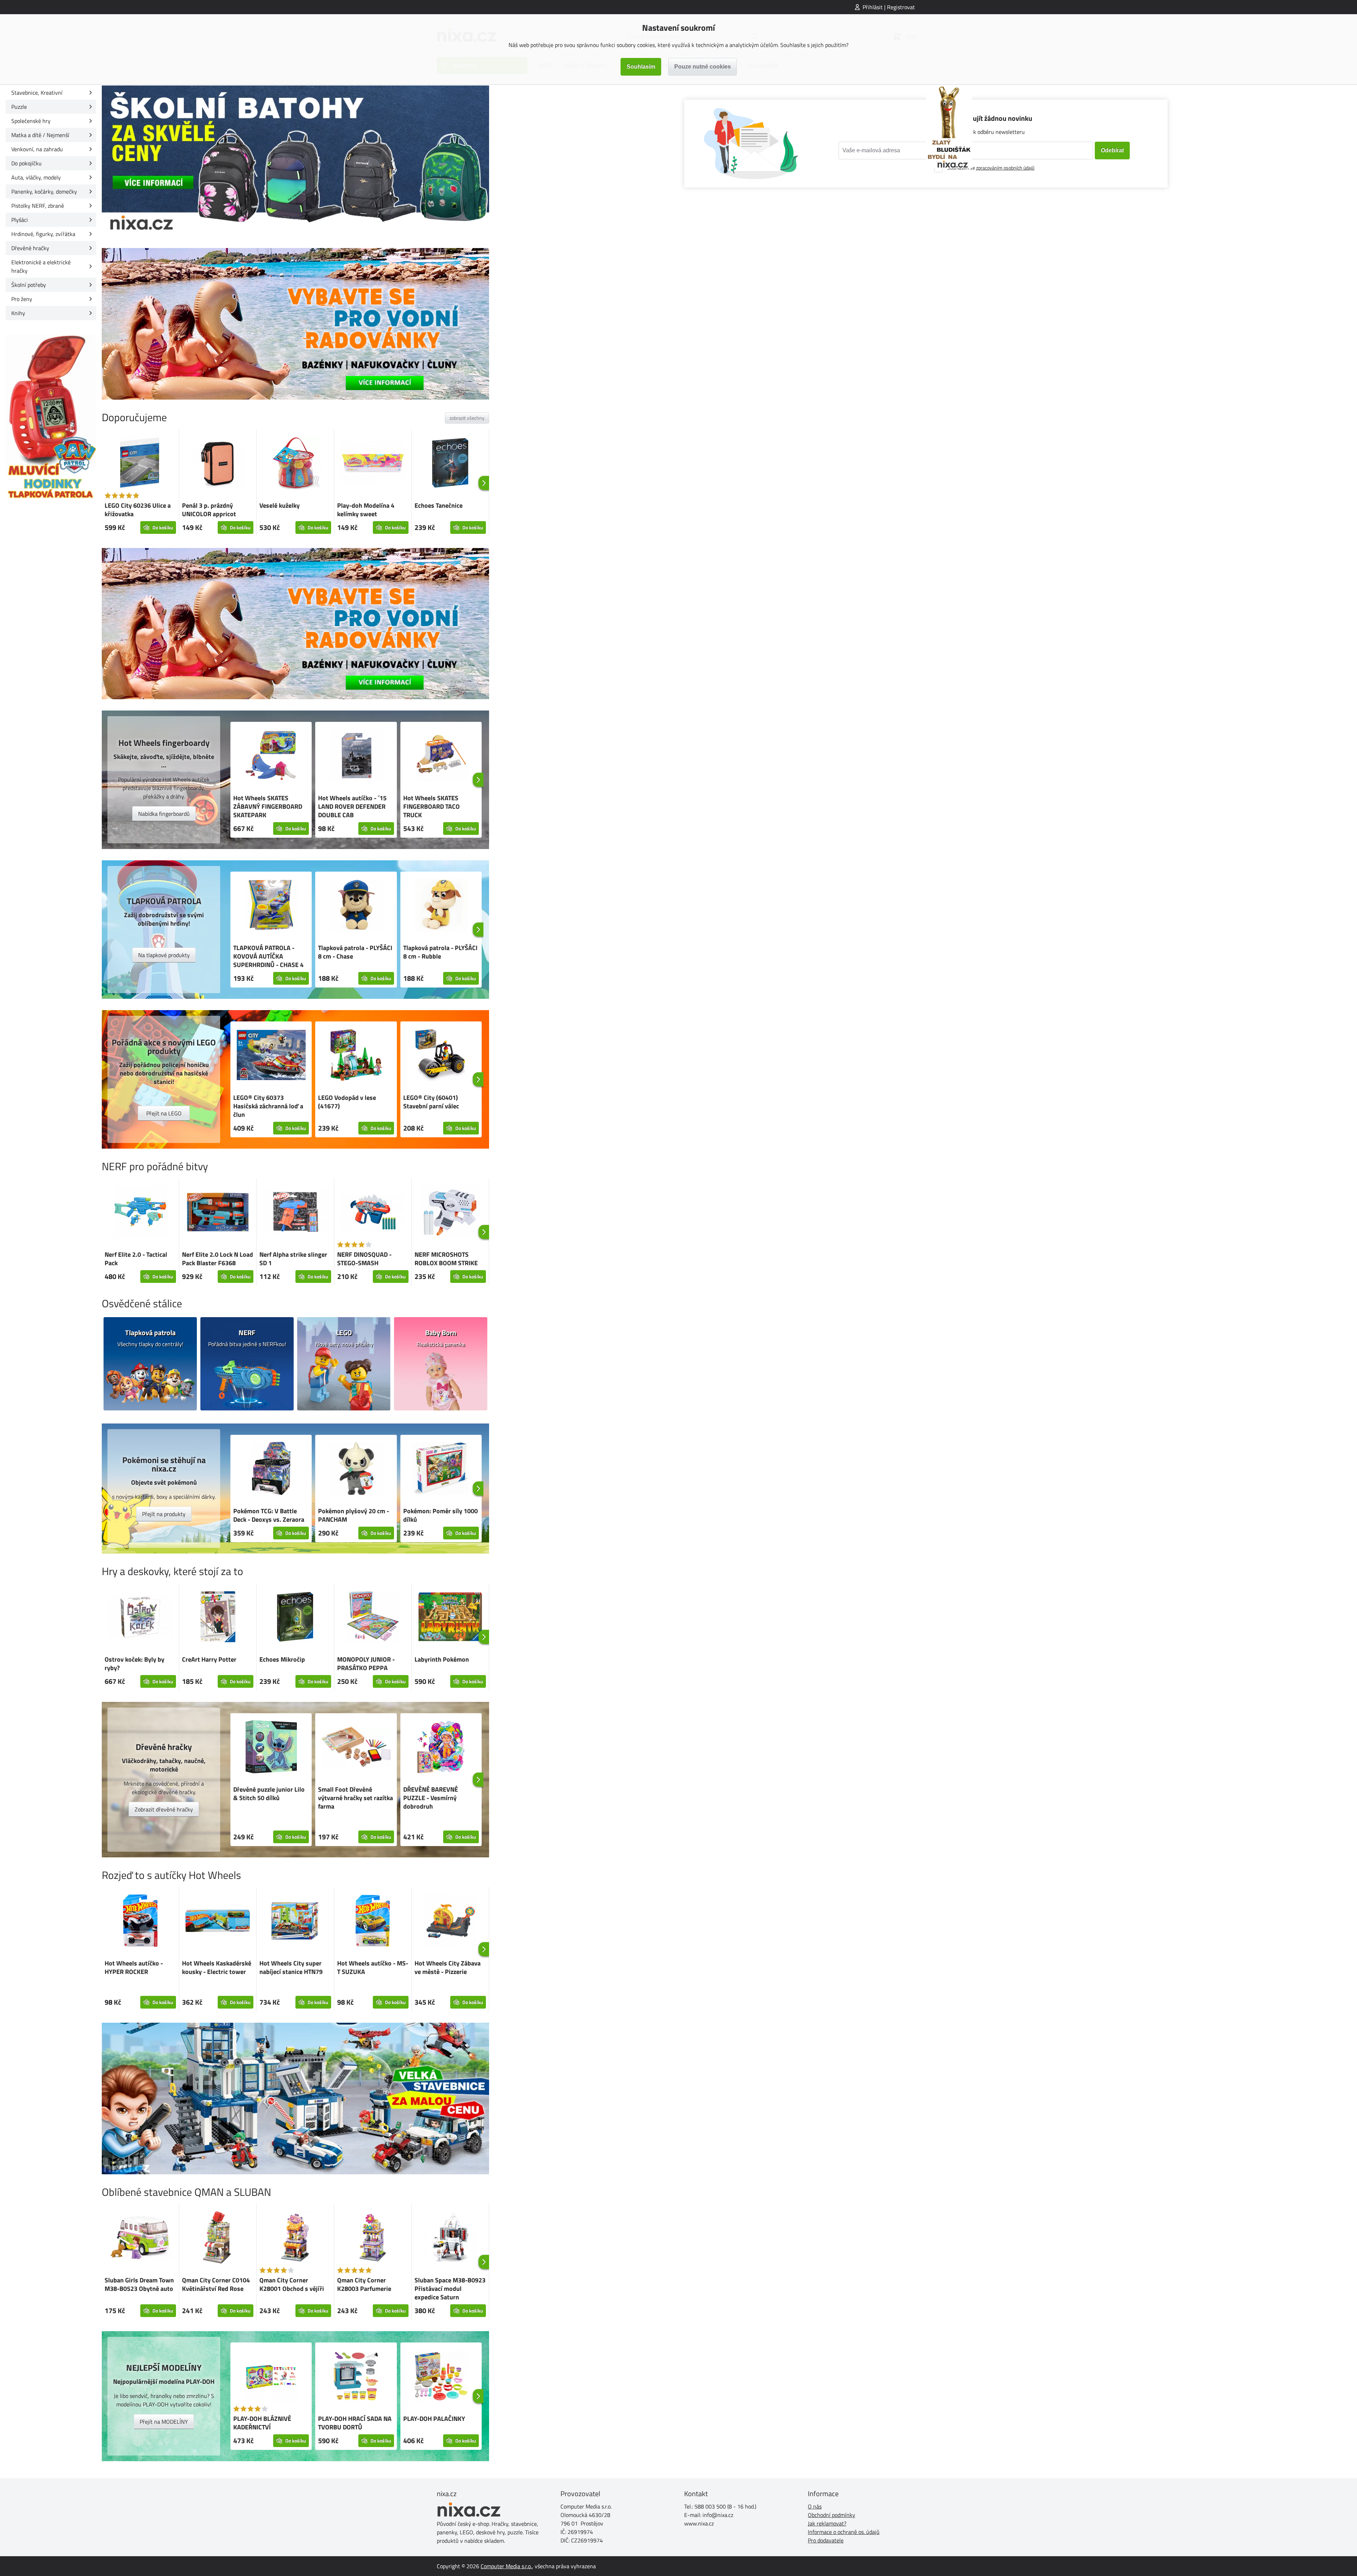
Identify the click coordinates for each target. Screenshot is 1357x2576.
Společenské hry (31, 121)
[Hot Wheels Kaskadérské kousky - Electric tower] (218, 1922)
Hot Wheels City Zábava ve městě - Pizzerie (448, 1967)
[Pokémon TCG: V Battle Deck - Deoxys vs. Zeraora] (271, 1469)
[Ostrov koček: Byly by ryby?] (140, 1618)
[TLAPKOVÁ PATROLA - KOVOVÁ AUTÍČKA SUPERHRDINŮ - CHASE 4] (271, 906)
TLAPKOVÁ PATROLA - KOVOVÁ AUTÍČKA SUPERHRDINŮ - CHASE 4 (268, 956)
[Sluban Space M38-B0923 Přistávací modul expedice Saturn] (450, 2239)
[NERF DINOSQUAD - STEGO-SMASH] (373, 1213)
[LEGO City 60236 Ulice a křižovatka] (140, 464)
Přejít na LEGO (164, 1113)
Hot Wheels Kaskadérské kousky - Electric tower (217, 1967)
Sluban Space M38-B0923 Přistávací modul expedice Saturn (450, 2289)
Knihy (18, 313)
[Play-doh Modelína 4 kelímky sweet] (373, 464)
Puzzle (19, 107)
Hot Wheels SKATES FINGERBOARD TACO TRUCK (431, 806)
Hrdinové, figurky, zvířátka (43, 234)
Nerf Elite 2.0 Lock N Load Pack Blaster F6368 (218, 1259)
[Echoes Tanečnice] (450, 464)
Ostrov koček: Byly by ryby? (134, 1664)
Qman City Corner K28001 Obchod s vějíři (292, 2284)
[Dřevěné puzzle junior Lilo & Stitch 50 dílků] (271, 1748)
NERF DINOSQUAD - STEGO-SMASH (364, 1259)
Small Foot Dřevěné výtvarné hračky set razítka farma (356, 1798)
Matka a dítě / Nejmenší (40, 135)
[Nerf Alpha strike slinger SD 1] (295, 1213)
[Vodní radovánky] (295, 324)
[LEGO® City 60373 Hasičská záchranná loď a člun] (271, 1056)
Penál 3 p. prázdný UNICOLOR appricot (209, 510)
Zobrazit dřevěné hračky (164, 1809)
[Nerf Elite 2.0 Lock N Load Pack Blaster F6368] (218, 1213)
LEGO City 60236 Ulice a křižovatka (138, 510)
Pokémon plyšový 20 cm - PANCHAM (354, 1515)
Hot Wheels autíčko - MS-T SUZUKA (373, 1967)
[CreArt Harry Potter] (218, 1618)
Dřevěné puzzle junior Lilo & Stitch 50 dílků (269, 1794)
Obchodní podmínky (832, 2515)
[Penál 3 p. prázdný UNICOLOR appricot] (218, 464)
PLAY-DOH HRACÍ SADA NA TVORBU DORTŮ (355, 2423)
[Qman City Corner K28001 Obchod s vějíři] (295, 2239)
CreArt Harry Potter (209, 1659)
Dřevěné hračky (30, 248)
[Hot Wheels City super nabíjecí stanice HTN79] (295, 1922)
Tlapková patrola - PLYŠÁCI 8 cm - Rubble (440, 952)
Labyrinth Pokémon (442, 1659)
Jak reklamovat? (827, 2523)
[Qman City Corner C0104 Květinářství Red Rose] (218, 2239)
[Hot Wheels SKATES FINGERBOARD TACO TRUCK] (441, 756)
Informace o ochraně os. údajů (844, 2532)
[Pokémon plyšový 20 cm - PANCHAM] (356, 1469)
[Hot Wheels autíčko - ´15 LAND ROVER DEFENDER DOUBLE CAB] (356, 756)
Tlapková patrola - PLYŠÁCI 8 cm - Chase (355, 952)
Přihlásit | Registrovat (889, 7)
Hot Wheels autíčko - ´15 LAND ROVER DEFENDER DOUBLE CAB (352, 806)
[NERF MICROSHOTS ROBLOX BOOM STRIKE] (450, 1213)
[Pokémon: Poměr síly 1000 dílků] (441, 1469)
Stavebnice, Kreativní (37, 93)
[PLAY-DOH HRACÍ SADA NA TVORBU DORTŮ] (356, 2377)
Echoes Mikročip (282, 1659)
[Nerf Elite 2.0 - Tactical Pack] (140, 1213)
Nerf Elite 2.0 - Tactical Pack (136, 1259)
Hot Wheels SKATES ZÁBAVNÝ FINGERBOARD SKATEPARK (268, 806)
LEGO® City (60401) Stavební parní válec (431, 1102)
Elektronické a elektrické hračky (41, 266)
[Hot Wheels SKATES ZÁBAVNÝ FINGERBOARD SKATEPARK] (271, 756)
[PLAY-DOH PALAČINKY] (441, 2377)
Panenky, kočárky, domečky (44, 191)
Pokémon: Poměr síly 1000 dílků (440, 1515)
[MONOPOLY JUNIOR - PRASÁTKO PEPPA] (373, 1618)
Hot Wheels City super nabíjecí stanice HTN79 (291, 1967)
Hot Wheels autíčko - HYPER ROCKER (134, 1967)
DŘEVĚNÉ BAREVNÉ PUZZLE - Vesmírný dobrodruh (431, 1798)
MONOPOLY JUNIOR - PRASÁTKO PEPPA (366, 1664)
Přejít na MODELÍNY (164, 2422)
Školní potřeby (29, 285)
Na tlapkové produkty (164, 955)
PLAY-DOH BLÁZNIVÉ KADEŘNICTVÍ (262, 2423)
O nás (815, 2506)
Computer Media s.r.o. (506, 2566)
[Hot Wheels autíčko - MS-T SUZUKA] (373, 1922)
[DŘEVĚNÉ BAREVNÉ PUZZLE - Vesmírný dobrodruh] (441, 1748)
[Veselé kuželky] (295, 464)
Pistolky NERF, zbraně (38, 206)
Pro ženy (22, 299)
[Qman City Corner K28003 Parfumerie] (373, 2239)
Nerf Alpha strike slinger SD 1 (293, 1259)
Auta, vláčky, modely (36, 177)
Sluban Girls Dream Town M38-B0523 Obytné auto (139, 2284)
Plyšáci (20, 220)
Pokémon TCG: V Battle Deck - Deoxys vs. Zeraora (269, 1515)
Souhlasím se (991, 168)
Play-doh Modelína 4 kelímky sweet (366, 510)
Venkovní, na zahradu (37, 149)
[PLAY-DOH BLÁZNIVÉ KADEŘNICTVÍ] (271, 2377)
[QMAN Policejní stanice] (295, 2098)
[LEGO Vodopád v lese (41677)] (356, 1056)
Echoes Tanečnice (439, 505)
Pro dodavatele (826, 2540)
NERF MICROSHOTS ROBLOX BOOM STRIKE (446, 1259)
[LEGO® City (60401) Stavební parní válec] (441, 1056)
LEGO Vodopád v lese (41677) (347, 1102)
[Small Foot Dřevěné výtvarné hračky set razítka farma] (356, 1748)
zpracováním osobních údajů (1005, 168)
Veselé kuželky (280, 505)
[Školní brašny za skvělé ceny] (295, 161)
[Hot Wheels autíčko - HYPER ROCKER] (140, 1922)
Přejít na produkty (164, 1514)
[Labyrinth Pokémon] (450, 1618)
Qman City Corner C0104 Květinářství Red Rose (216, 2284)
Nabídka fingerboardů (164, 814)
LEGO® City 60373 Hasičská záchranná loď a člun (268, 1106)
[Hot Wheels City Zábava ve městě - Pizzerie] (450, 1922)
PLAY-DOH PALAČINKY (434, 2419)
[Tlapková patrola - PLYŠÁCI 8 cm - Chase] (356, 906)
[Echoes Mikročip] (295, 1618)
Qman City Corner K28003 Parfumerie (364, 2284)
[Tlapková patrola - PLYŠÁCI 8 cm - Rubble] (441, 906)
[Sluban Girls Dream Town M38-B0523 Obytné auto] (140, 2238)
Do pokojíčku (27, 163)
